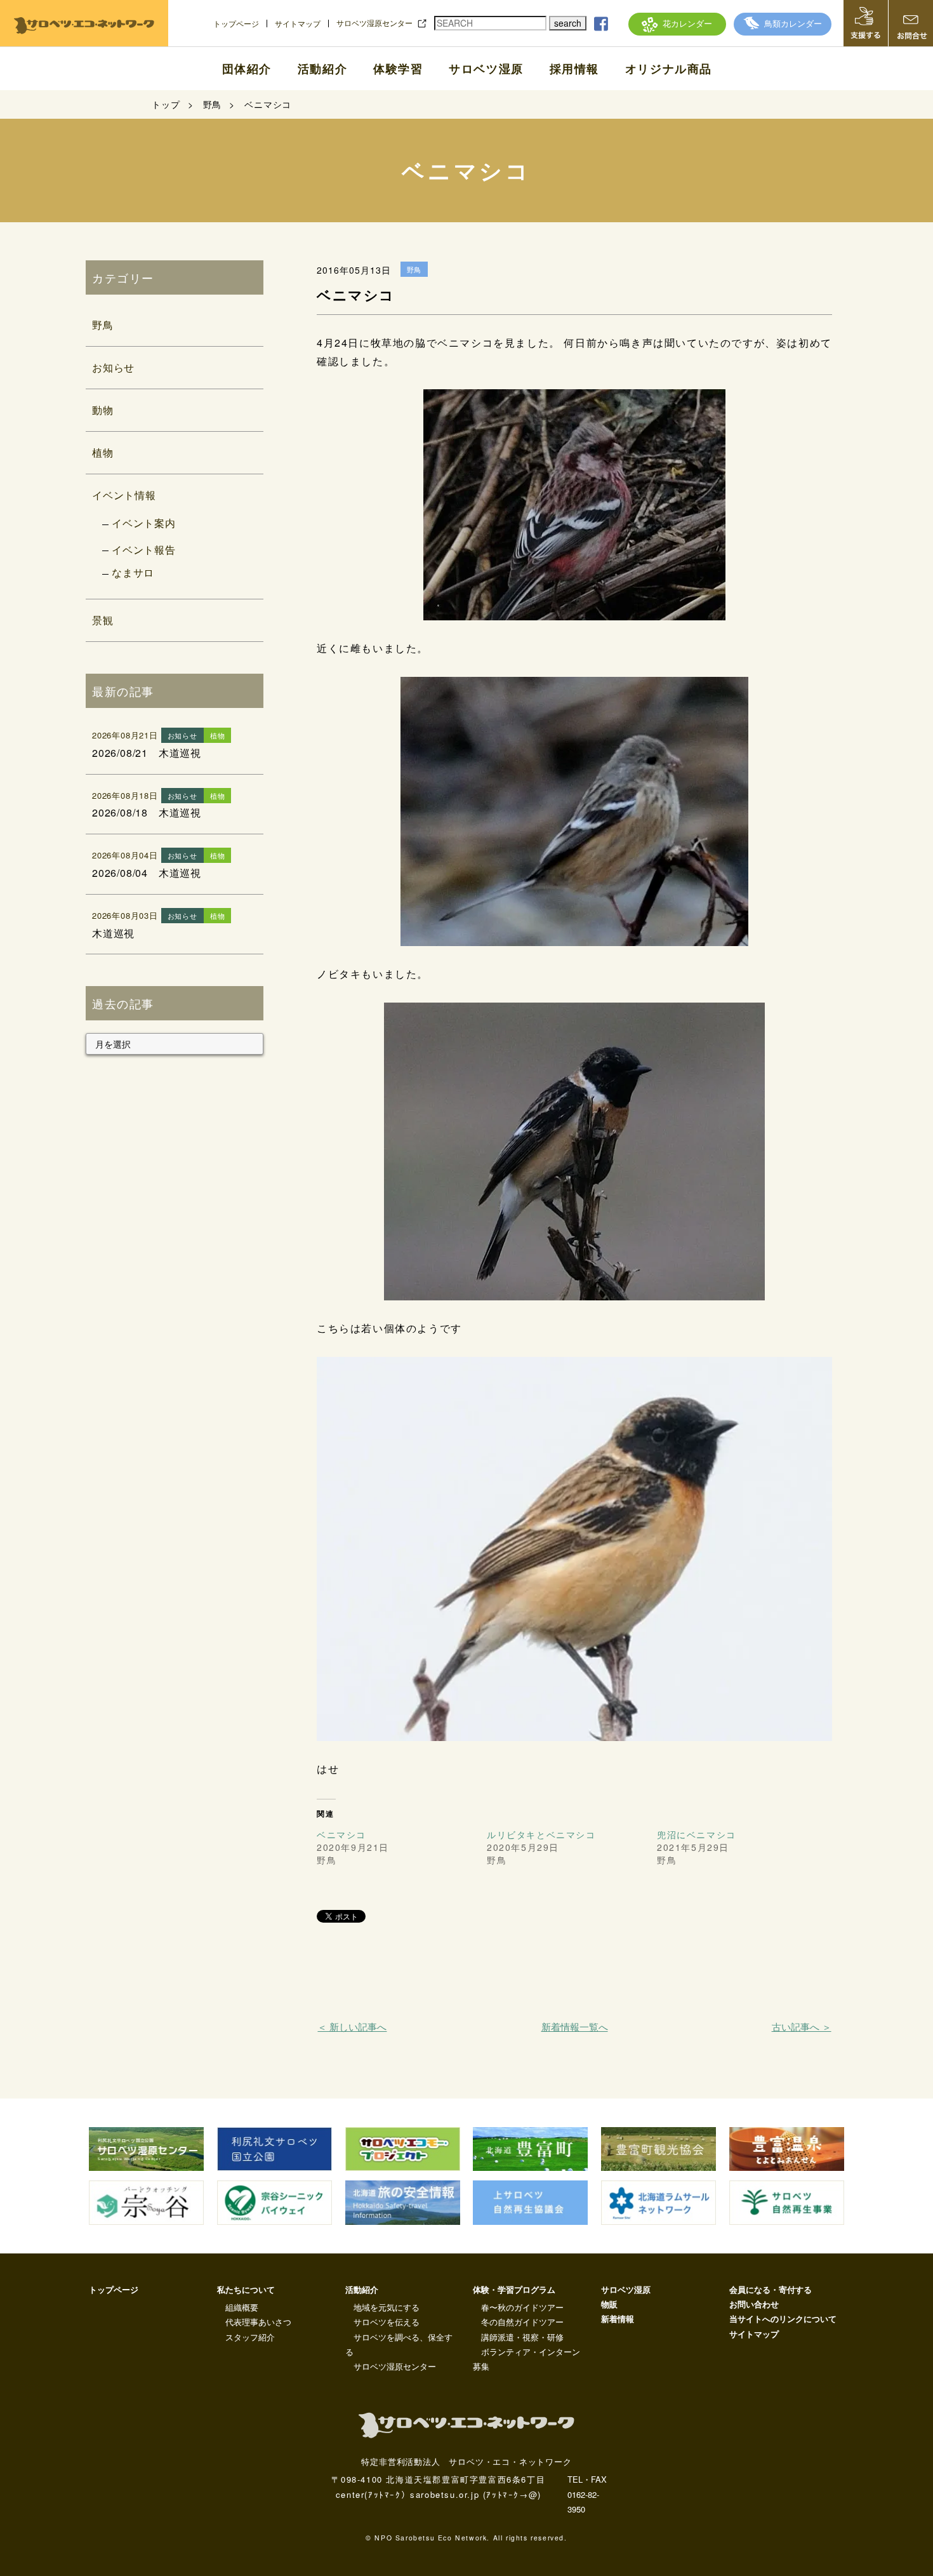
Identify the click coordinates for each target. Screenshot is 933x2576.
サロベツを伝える (387, 2322)
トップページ (236, 23)
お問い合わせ (754, 2304)
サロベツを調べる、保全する (399, 2344)
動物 (103, 410)
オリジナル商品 (669, 69)
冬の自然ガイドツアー (522, 2322)
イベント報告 (144, 550)
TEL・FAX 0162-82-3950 (587, 2494)
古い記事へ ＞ (801, 2026)
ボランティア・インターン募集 (526, 2359)
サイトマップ (298, 23)
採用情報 (574, 69)
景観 (103, 620)
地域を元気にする (387, 2307)
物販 (609, 2304)
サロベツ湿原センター (374, 23)
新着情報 (618, 2319)
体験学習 (398, 69)
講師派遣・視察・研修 (522, 2337)
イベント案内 (144, 523)
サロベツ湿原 (486, 69)
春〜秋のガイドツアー (522, 2307)
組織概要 (242, 2307)
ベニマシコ (341, 1834)
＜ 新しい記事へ (352, 2026)
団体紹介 (247, 69)
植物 (103, 452)
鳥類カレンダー (793, 23)
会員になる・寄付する (771, 2289)
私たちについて (246, 2289)
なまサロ (133, 572)
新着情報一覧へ (575, 2026)
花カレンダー (687, 23)
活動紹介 (322, 69)
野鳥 (103, 325)
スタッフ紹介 (250, 2337)
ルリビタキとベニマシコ (541, 1834)
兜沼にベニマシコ (697, 1834)
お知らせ (113, 367)
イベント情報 (124, 495)
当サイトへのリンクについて (783, 2319)
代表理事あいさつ (258, 2322)
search (568, 23)
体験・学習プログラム (514, 2289)
